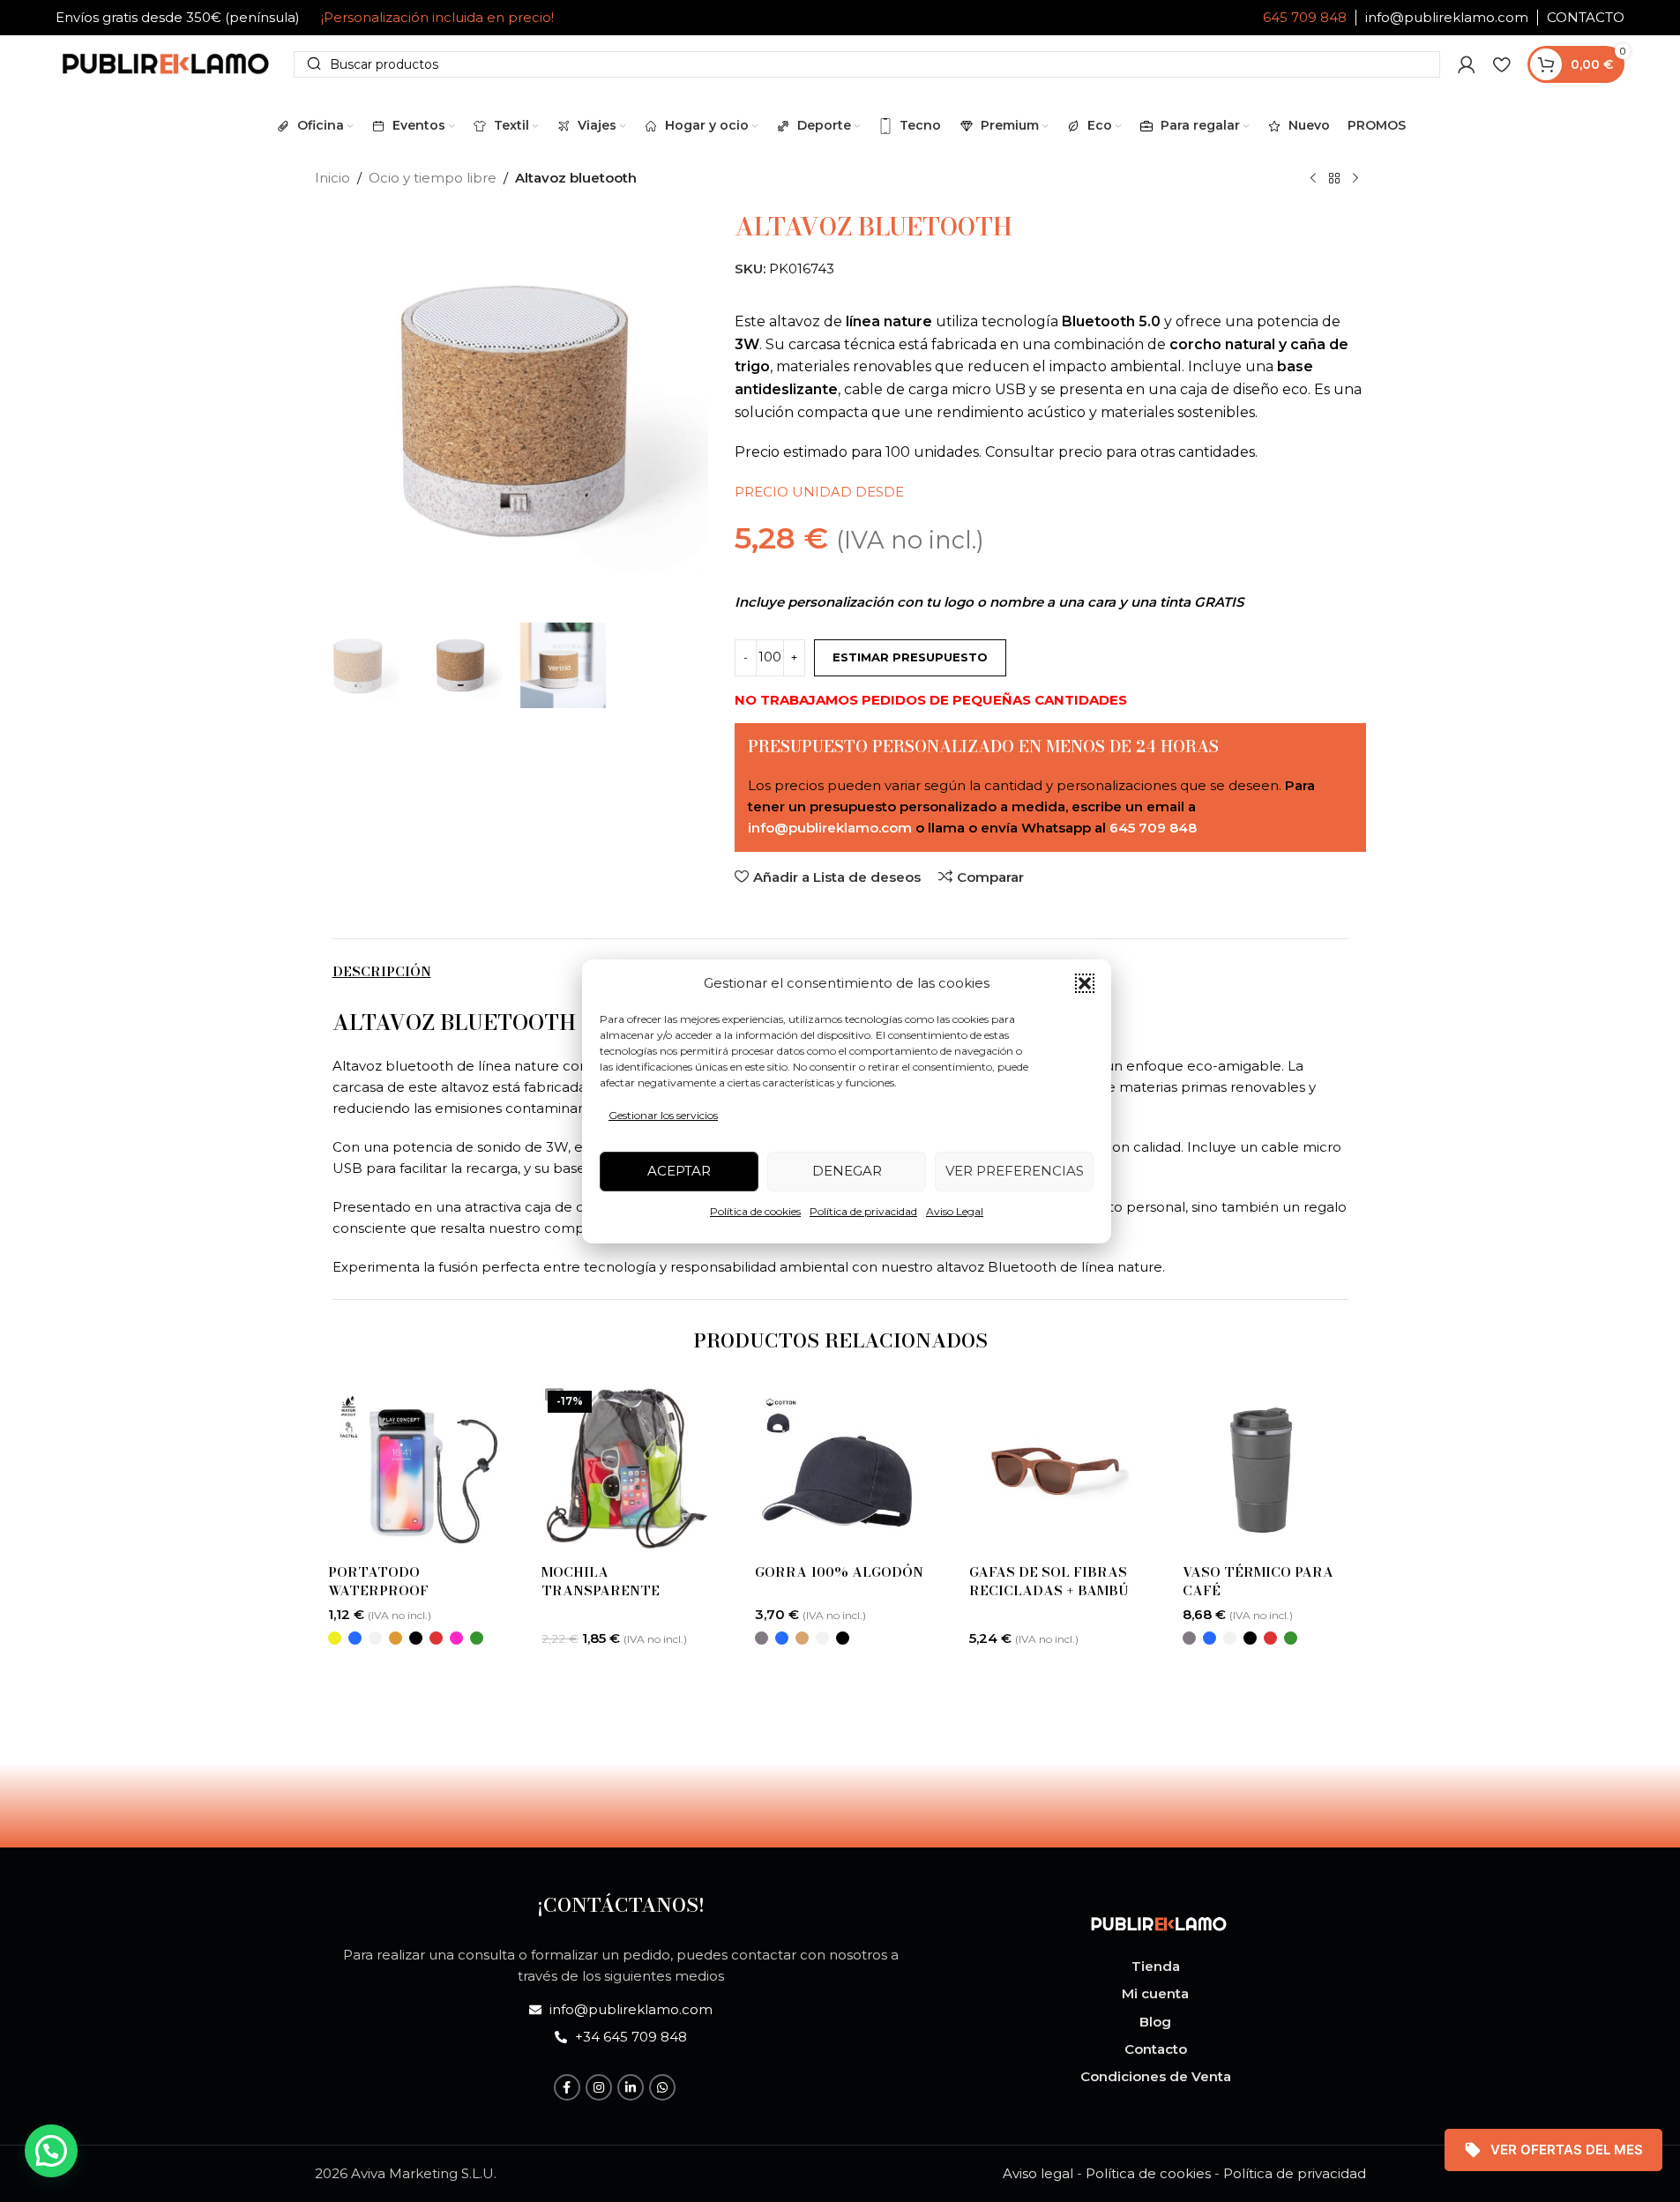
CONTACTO (1586, 17)
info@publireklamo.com (1447, 17)
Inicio (332, 178)
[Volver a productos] (1334, 179)
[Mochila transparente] (626, 1469)
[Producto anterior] (1313, 179)
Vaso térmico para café (1258, 1581)
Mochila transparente (601, 1581)
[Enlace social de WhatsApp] (662, 2087)
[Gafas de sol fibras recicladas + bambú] (1054, 1469)
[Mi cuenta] (1467, 64)
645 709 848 (1305, 17)
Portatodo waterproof (378, 1581)
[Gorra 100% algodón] (840, 1469)
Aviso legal (1038, 2173)
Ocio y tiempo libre (433, 178)
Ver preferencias (1015, 1171)
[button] (1085, 983)
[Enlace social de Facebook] (567, 2087)
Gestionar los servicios (663, 1115)
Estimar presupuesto (910, 657)
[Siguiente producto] (1355, 179)
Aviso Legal (955, 1211)
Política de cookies (755, 1211)
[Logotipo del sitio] (166, 62)
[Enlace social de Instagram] (599, 2087)
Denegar (847, 1171)
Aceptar (679, 1171)
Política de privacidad (863, 1211)
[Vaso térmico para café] (1267, 1469)
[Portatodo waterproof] (413, 1469)
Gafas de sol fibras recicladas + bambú (1049, 1581)
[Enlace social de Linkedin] (631, 2087)
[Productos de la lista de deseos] (1501, 64)
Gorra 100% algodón (839, 1572)
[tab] (382, 972)
